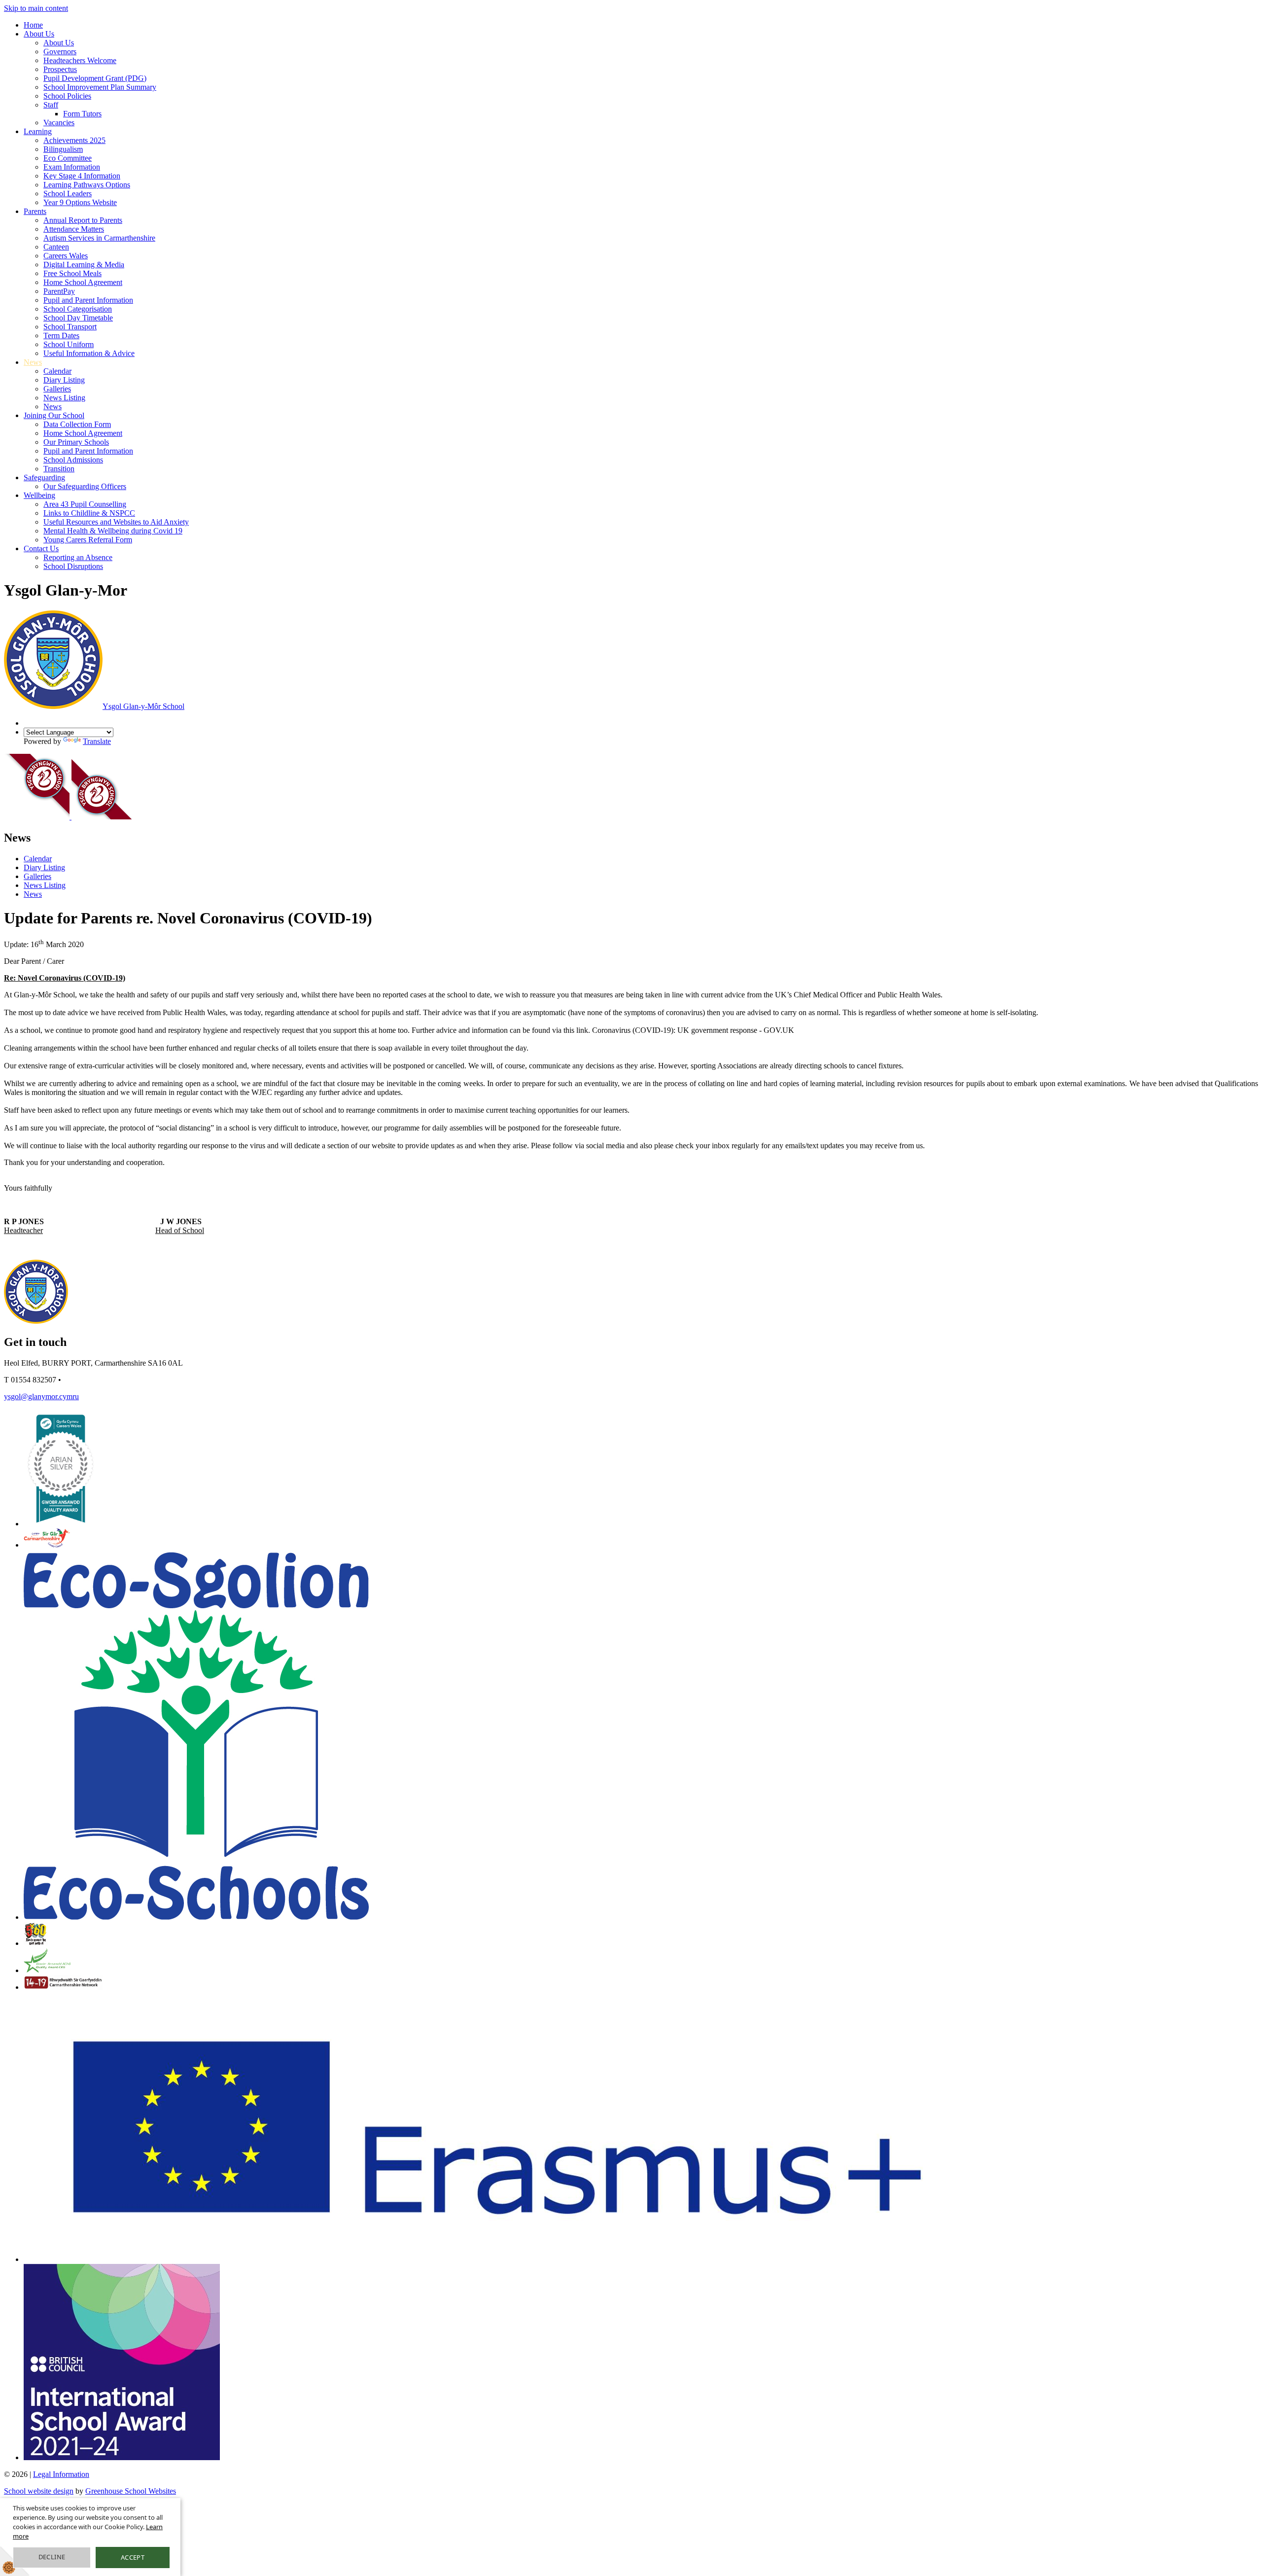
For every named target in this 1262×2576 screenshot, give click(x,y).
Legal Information (61, 2474)
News (33, 362)
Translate (97, 741)
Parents (35, 211)
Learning (38, 131)
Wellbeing (39, 495)
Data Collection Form (77, 424)
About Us (39, 34)
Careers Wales (66, 256)
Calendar (57, 371)
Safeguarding (44, 477)
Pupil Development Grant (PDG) (95, 78)
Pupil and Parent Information (88, 300)
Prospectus (60, 69)
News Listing (64, 398)
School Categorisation (78, 309)
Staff (51, 105)
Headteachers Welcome (80, 60)
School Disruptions (73, 566)
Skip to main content (36, 8)
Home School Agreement (83, 282)
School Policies (67, 96)
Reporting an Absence (78, 557)
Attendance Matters (74, 229)
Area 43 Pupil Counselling (85, 504)
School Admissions (73, 460)
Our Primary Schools (76, 442)
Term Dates (61, 335)
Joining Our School (54, 415)
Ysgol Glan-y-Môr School (143, 706)
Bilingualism (63, 149)
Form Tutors (82, 114)
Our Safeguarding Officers (85, 486)
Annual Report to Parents (83, 220)
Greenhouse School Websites (131, 2491)
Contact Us (41, 548)
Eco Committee (68, 158)
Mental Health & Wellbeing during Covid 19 (113, 531)
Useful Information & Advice (89, 353)
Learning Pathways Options (87, 185)
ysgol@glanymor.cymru (41, 1396)
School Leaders (68, 194)
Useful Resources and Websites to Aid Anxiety (116, 522)
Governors (60, 52)
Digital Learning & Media (84, 265)
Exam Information (72, 167)
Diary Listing (64, 380)
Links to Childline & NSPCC (89, 513)
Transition (59, 469)
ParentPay (59, 291)
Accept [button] (133, 2557)
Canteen (56, 247)
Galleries (57, 389)
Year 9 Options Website (80, 202)
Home (33, 25)
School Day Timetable (78, 318)
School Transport (70, 327)
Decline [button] (52, 2557)
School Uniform (69, 344)
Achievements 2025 (74, 140)
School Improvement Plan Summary (100, 87)
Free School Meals (72, 273)
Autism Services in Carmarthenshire (99, 238)
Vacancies (59, 123)
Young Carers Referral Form (88, 540)
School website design (39, 2491)
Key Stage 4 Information (82, 176)
